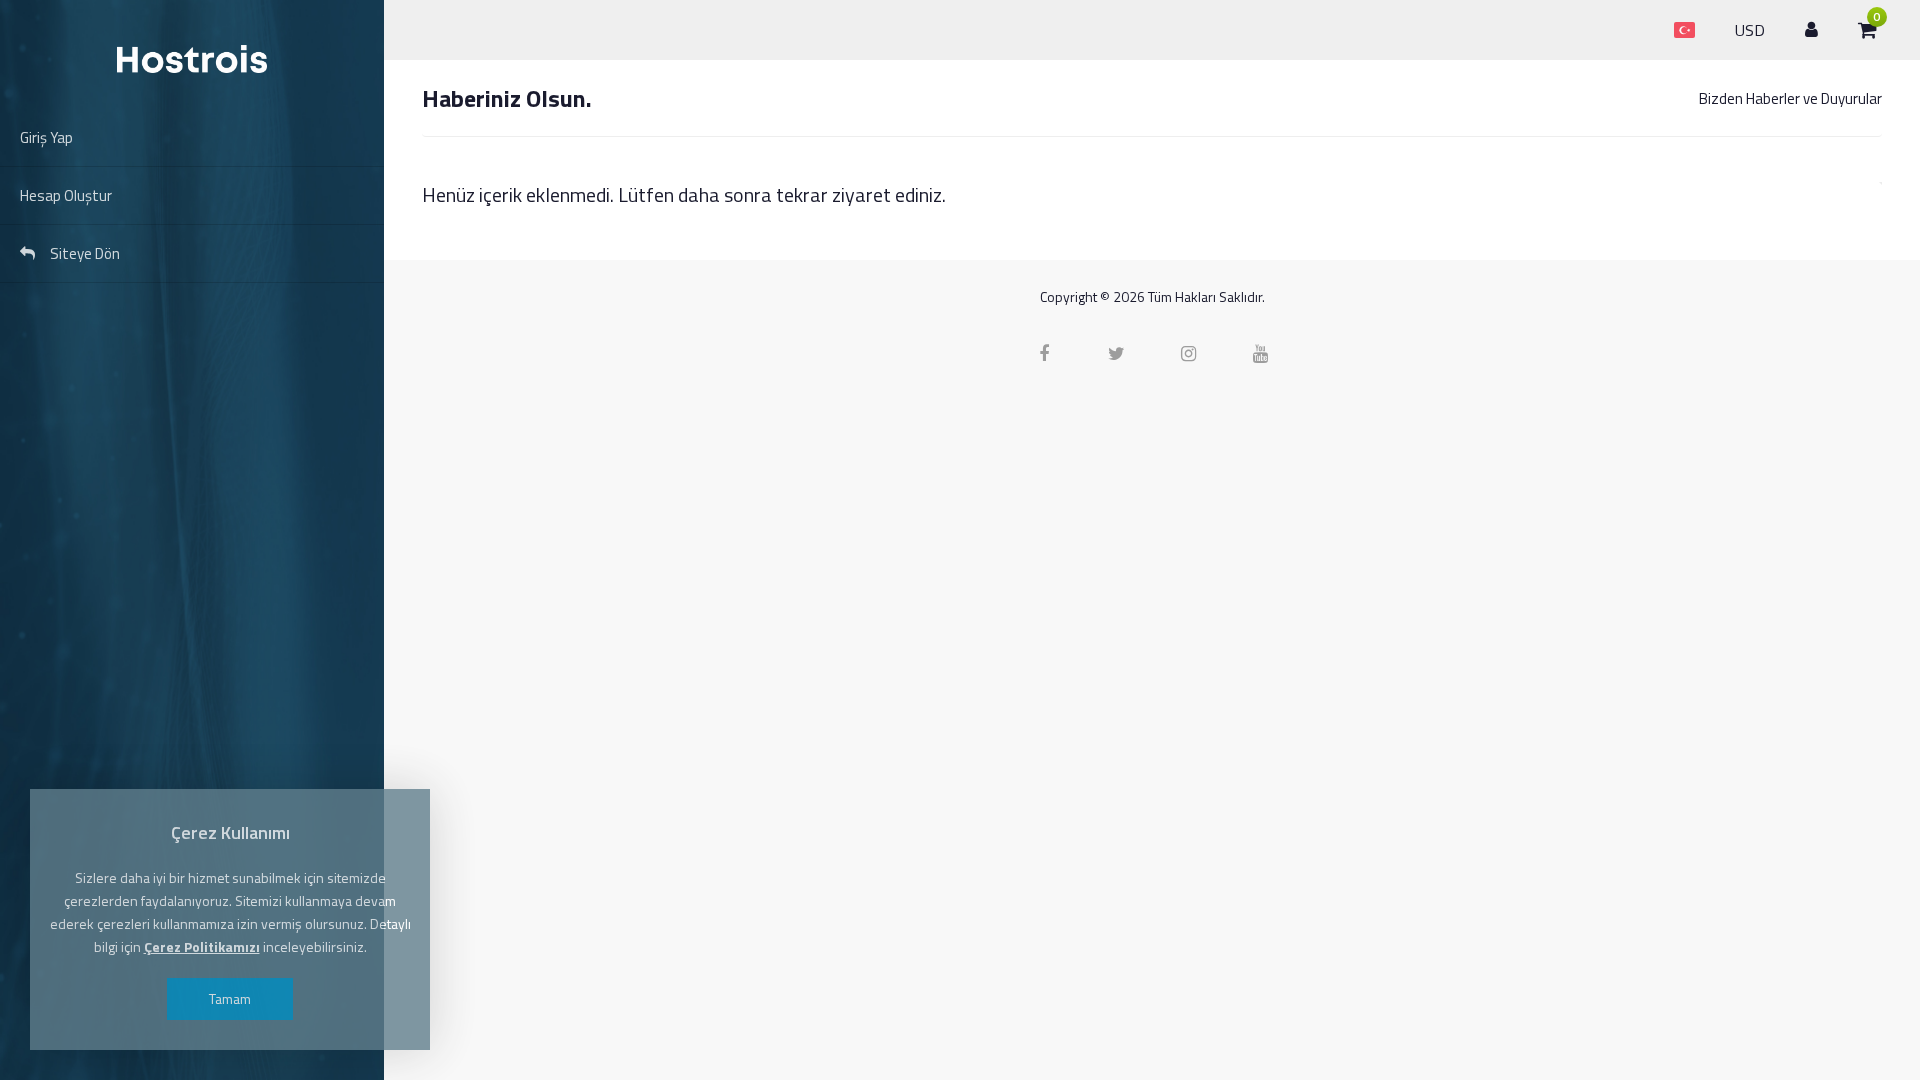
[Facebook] (1044, 354)
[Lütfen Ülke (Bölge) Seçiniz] (1684, 19)
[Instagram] (1188, 354)
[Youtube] (1260, 354)
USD (1750, 30)
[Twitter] (1116, 354)
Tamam (230, 998)
